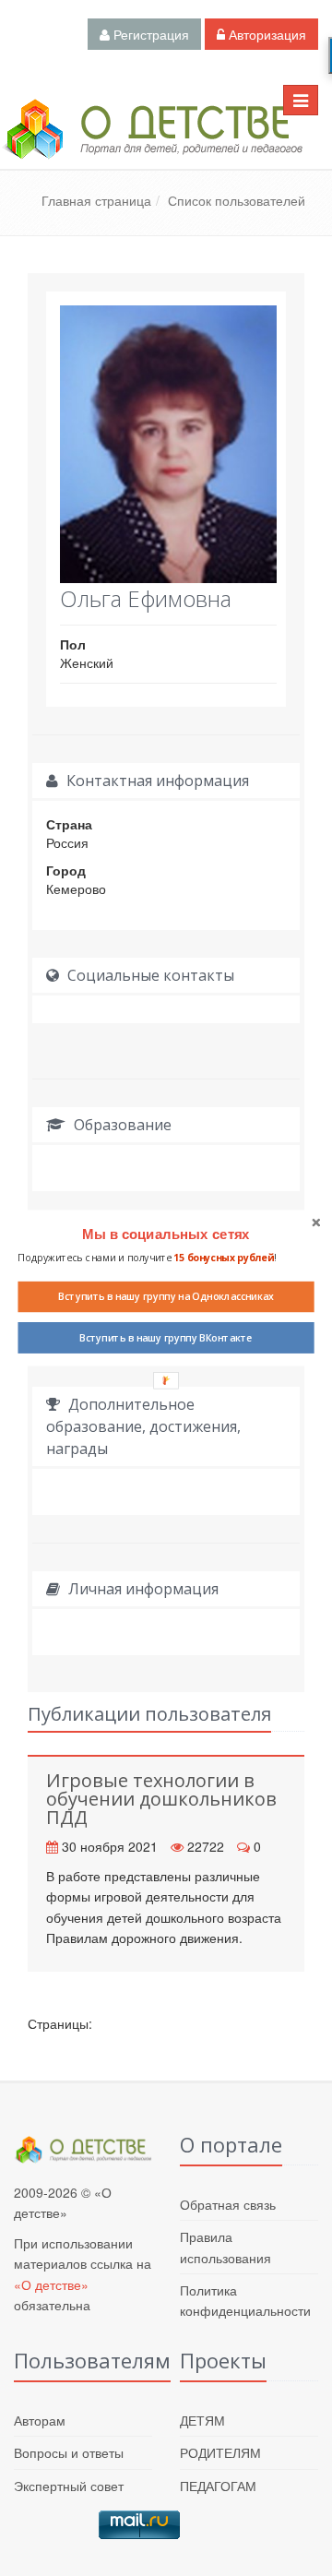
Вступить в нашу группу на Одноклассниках (166, 1296)
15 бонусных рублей (224, 1258)
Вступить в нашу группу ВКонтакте (166, 1338)
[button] (166, 1234)
